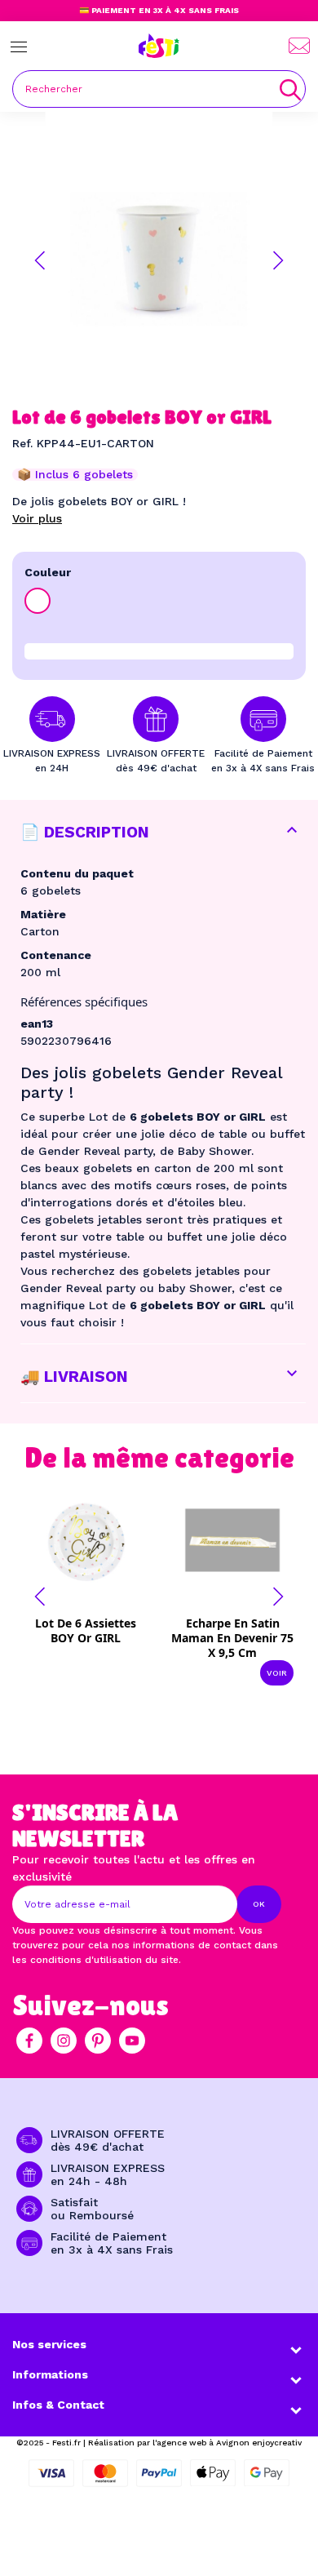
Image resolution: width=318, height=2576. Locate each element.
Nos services (49, 2344)
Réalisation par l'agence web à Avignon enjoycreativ (195, 2443)
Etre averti (97, 1628)
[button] (40, 260)
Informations (50, 2374)
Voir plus (37, 518)
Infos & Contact (58, 2405)
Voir (277, 1673)
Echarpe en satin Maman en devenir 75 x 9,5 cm (232, 1638)
